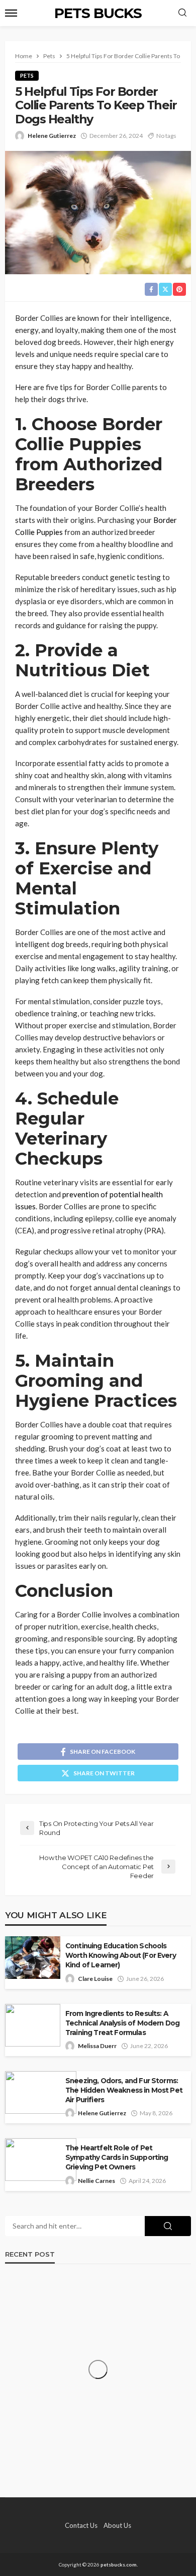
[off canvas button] (11, 13)
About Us (117, 2525)
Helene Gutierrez (52, 136)
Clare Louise (95, 1979)
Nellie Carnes (96, 2181)
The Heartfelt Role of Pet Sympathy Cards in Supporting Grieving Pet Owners (117, 2157)
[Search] (182, 13)
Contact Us (81, 2525)
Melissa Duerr (97, 2046)
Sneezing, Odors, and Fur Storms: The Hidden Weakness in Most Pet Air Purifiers (124, 2090)
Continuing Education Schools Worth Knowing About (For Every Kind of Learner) (121, 1955)
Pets (27, 75)
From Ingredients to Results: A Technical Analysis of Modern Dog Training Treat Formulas (122, 2023)
